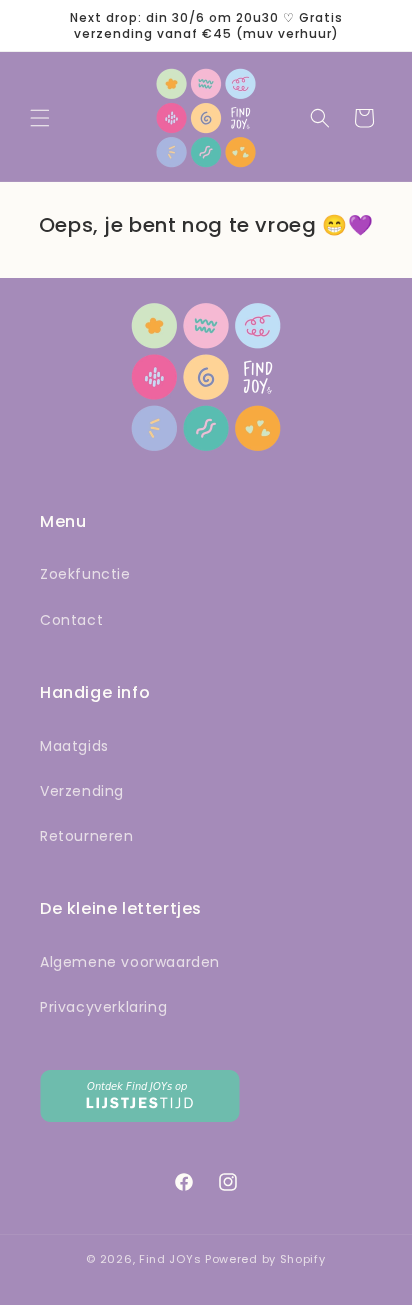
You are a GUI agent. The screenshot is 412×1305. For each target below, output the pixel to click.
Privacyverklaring (103, 1007)
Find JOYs (170, 1259)
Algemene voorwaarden (130, 962)
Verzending (82, 791)
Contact (71, 620)
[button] (40, 118)
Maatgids (74, 746)
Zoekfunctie (85, 574)
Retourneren (87, 836)
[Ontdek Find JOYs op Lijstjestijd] (140, 1116)
